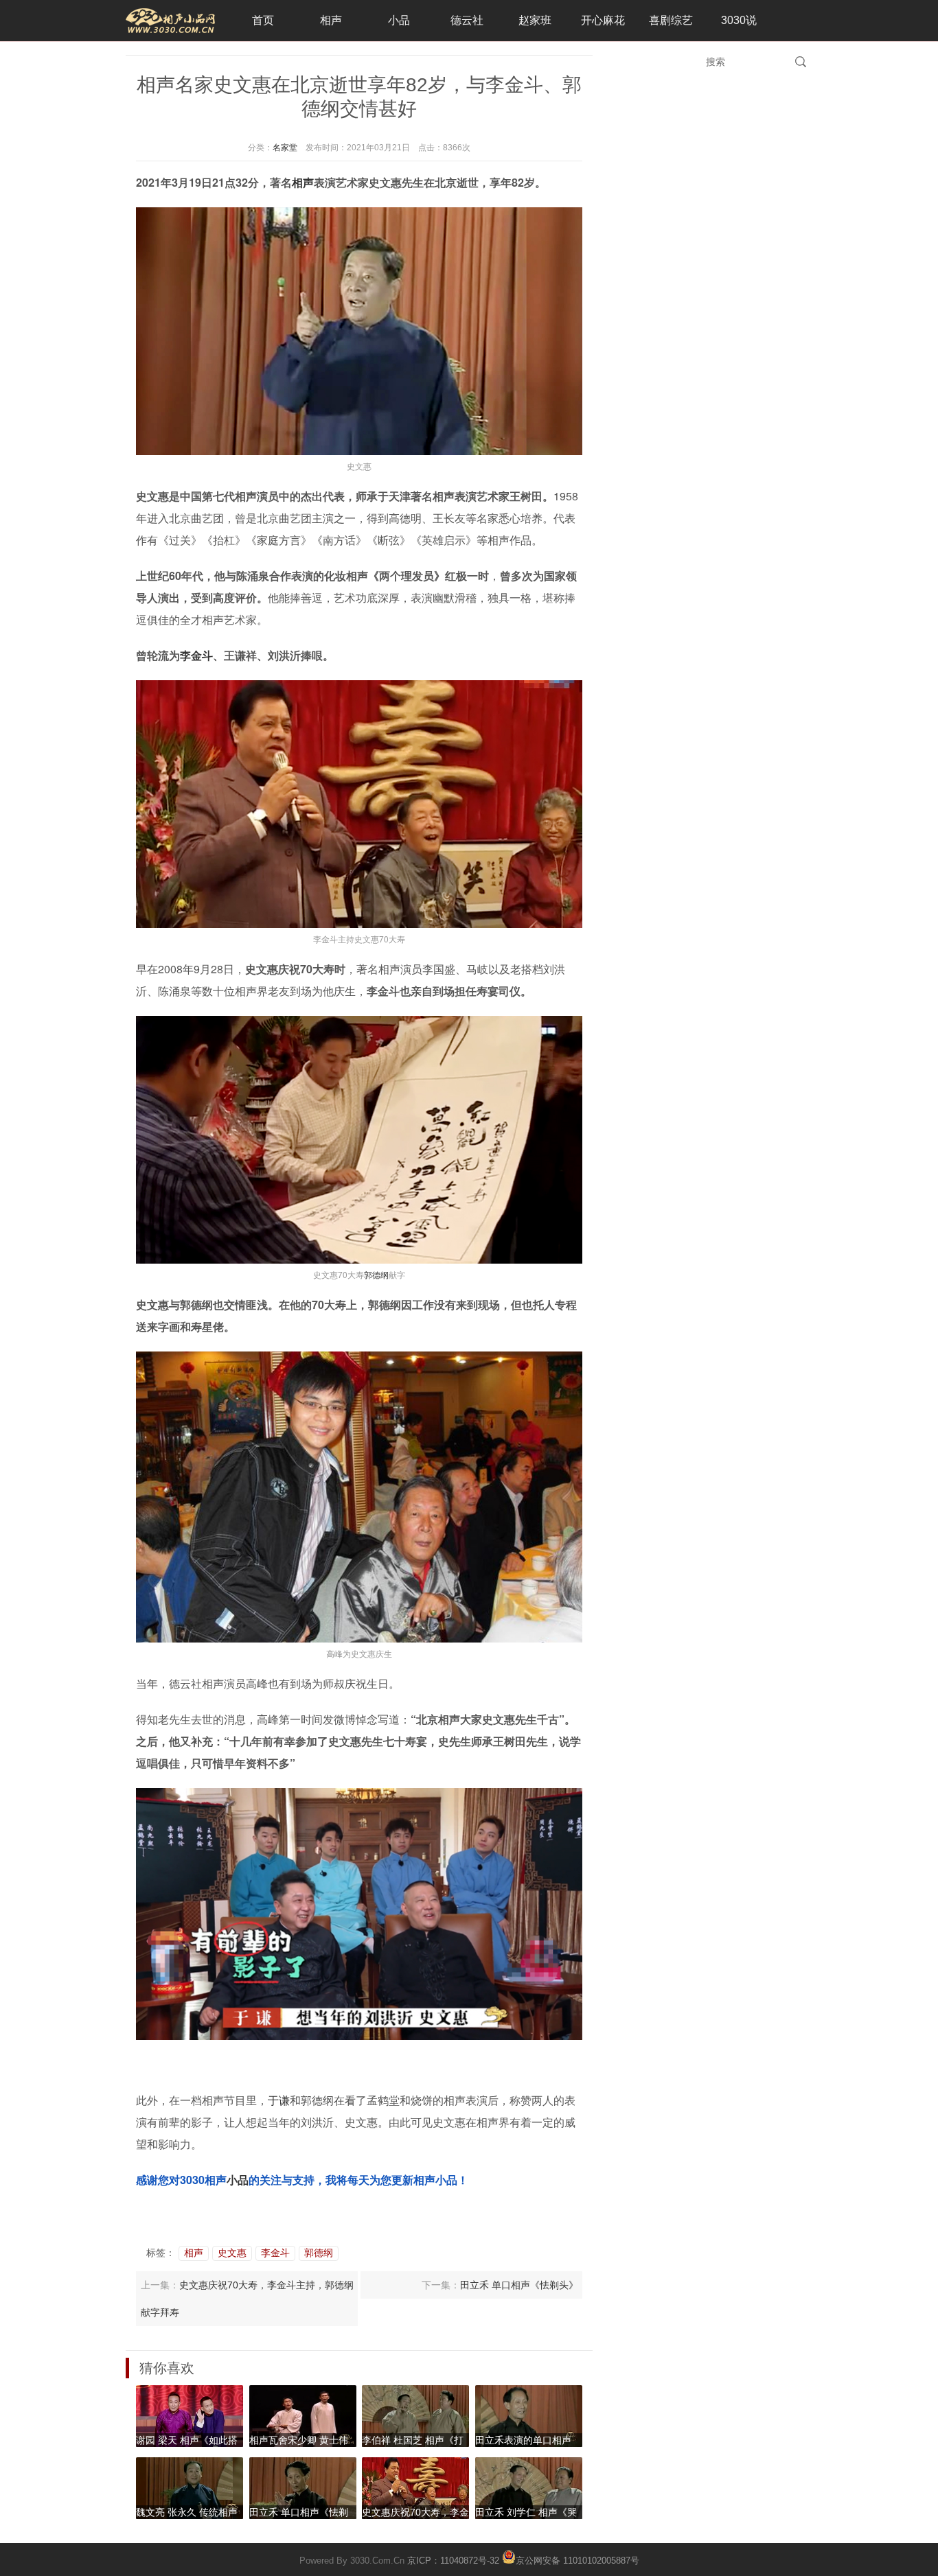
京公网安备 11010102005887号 (577, 2560)
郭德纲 (376, 1274)
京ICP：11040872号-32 (453, 2561)
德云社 (467, 20)
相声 (331, 20)
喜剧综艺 (671, 20)
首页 (263, 20)
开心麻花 (603, 20)
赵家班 (535, 20)
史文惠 (232, 2253)
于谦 (279, 2100)
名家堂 (285, 148)
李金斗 (196, 655)
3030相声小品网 (170, 21)
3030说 (739, 20)
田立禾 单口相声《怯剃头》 (519, 2285)
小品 (399, 20)
